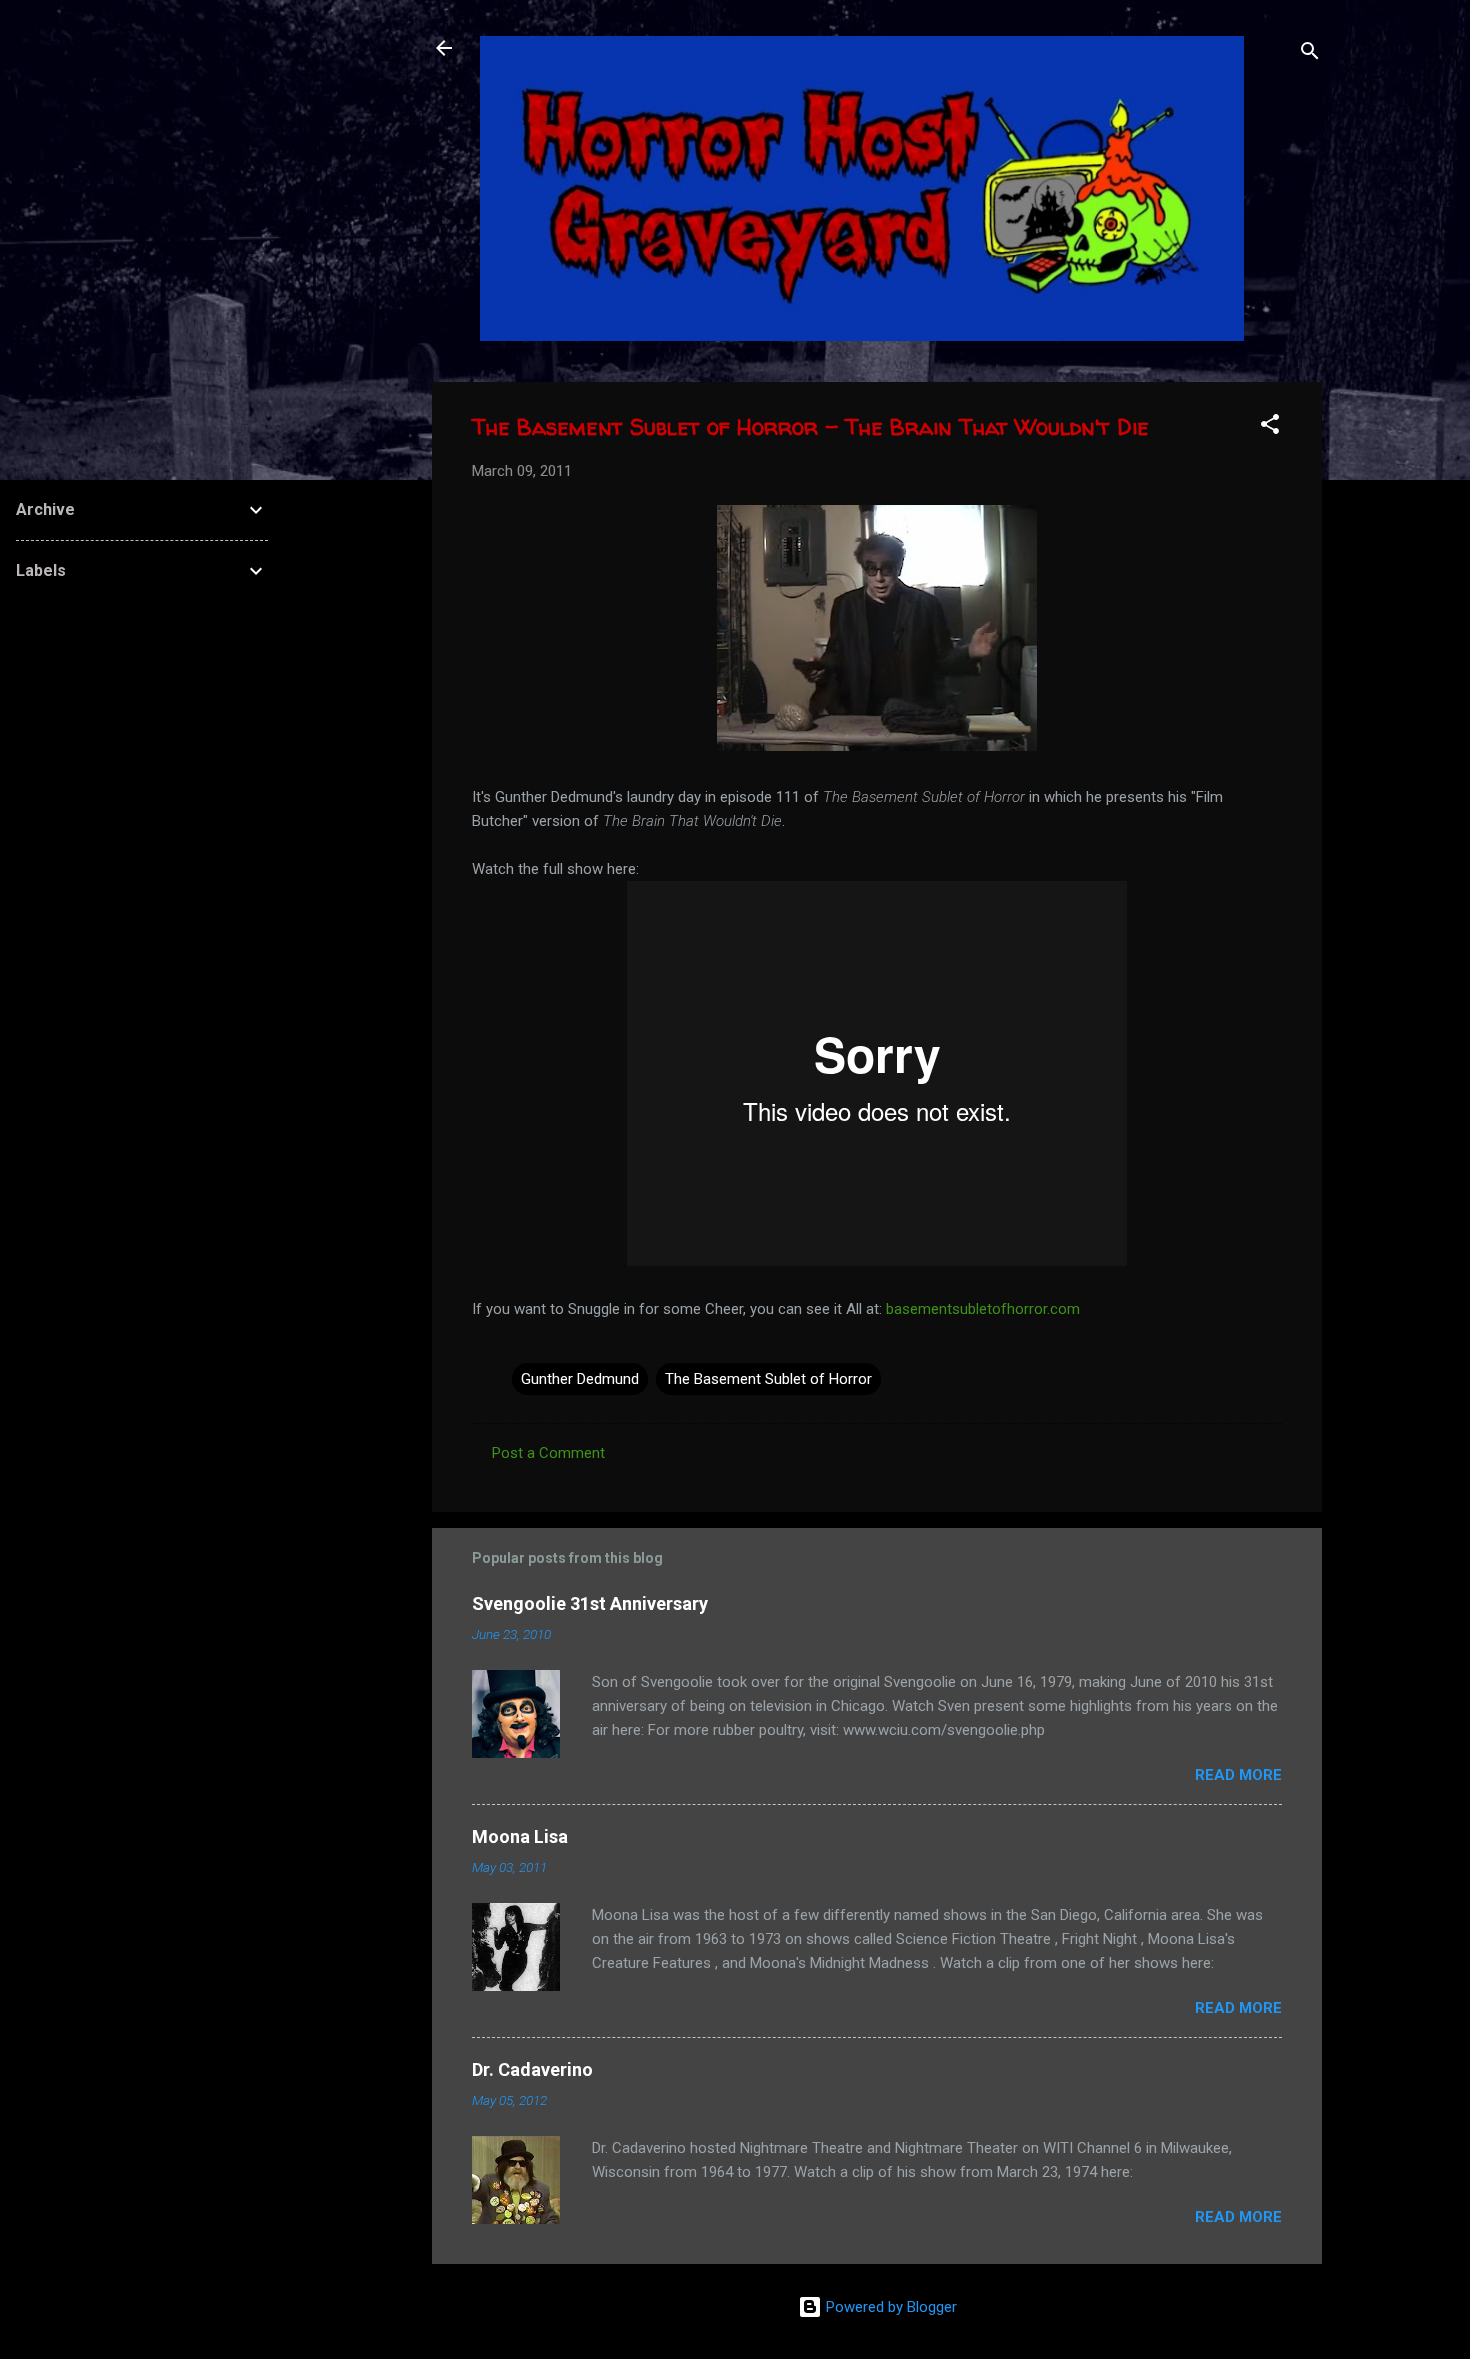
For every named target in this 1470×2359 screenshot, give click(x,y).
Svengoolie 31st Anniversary (590, 1603)
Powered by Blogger (889, 2307)
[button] (1270, 427)
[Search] (1310, 54)
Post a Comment (548, 1453)
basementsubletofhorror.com (983, 1309)
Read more (1238, 1775)
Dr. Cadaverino (532, 2069)
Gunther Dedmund (580, 1379)
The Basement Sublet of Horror (768, 1379)
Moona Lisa (520, 1836)
